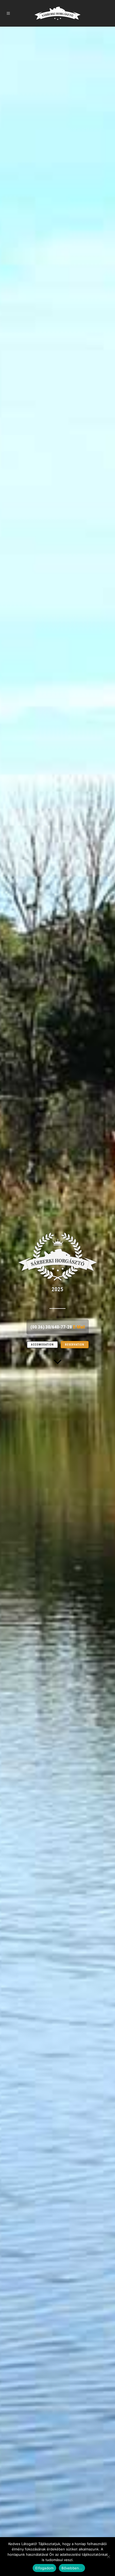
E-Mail (79, 1327)
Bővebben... (72, 2568)
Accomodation (42, 1345)
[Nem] (108, 2557)
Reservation (75, 1345)
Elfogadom (44, 2568)
